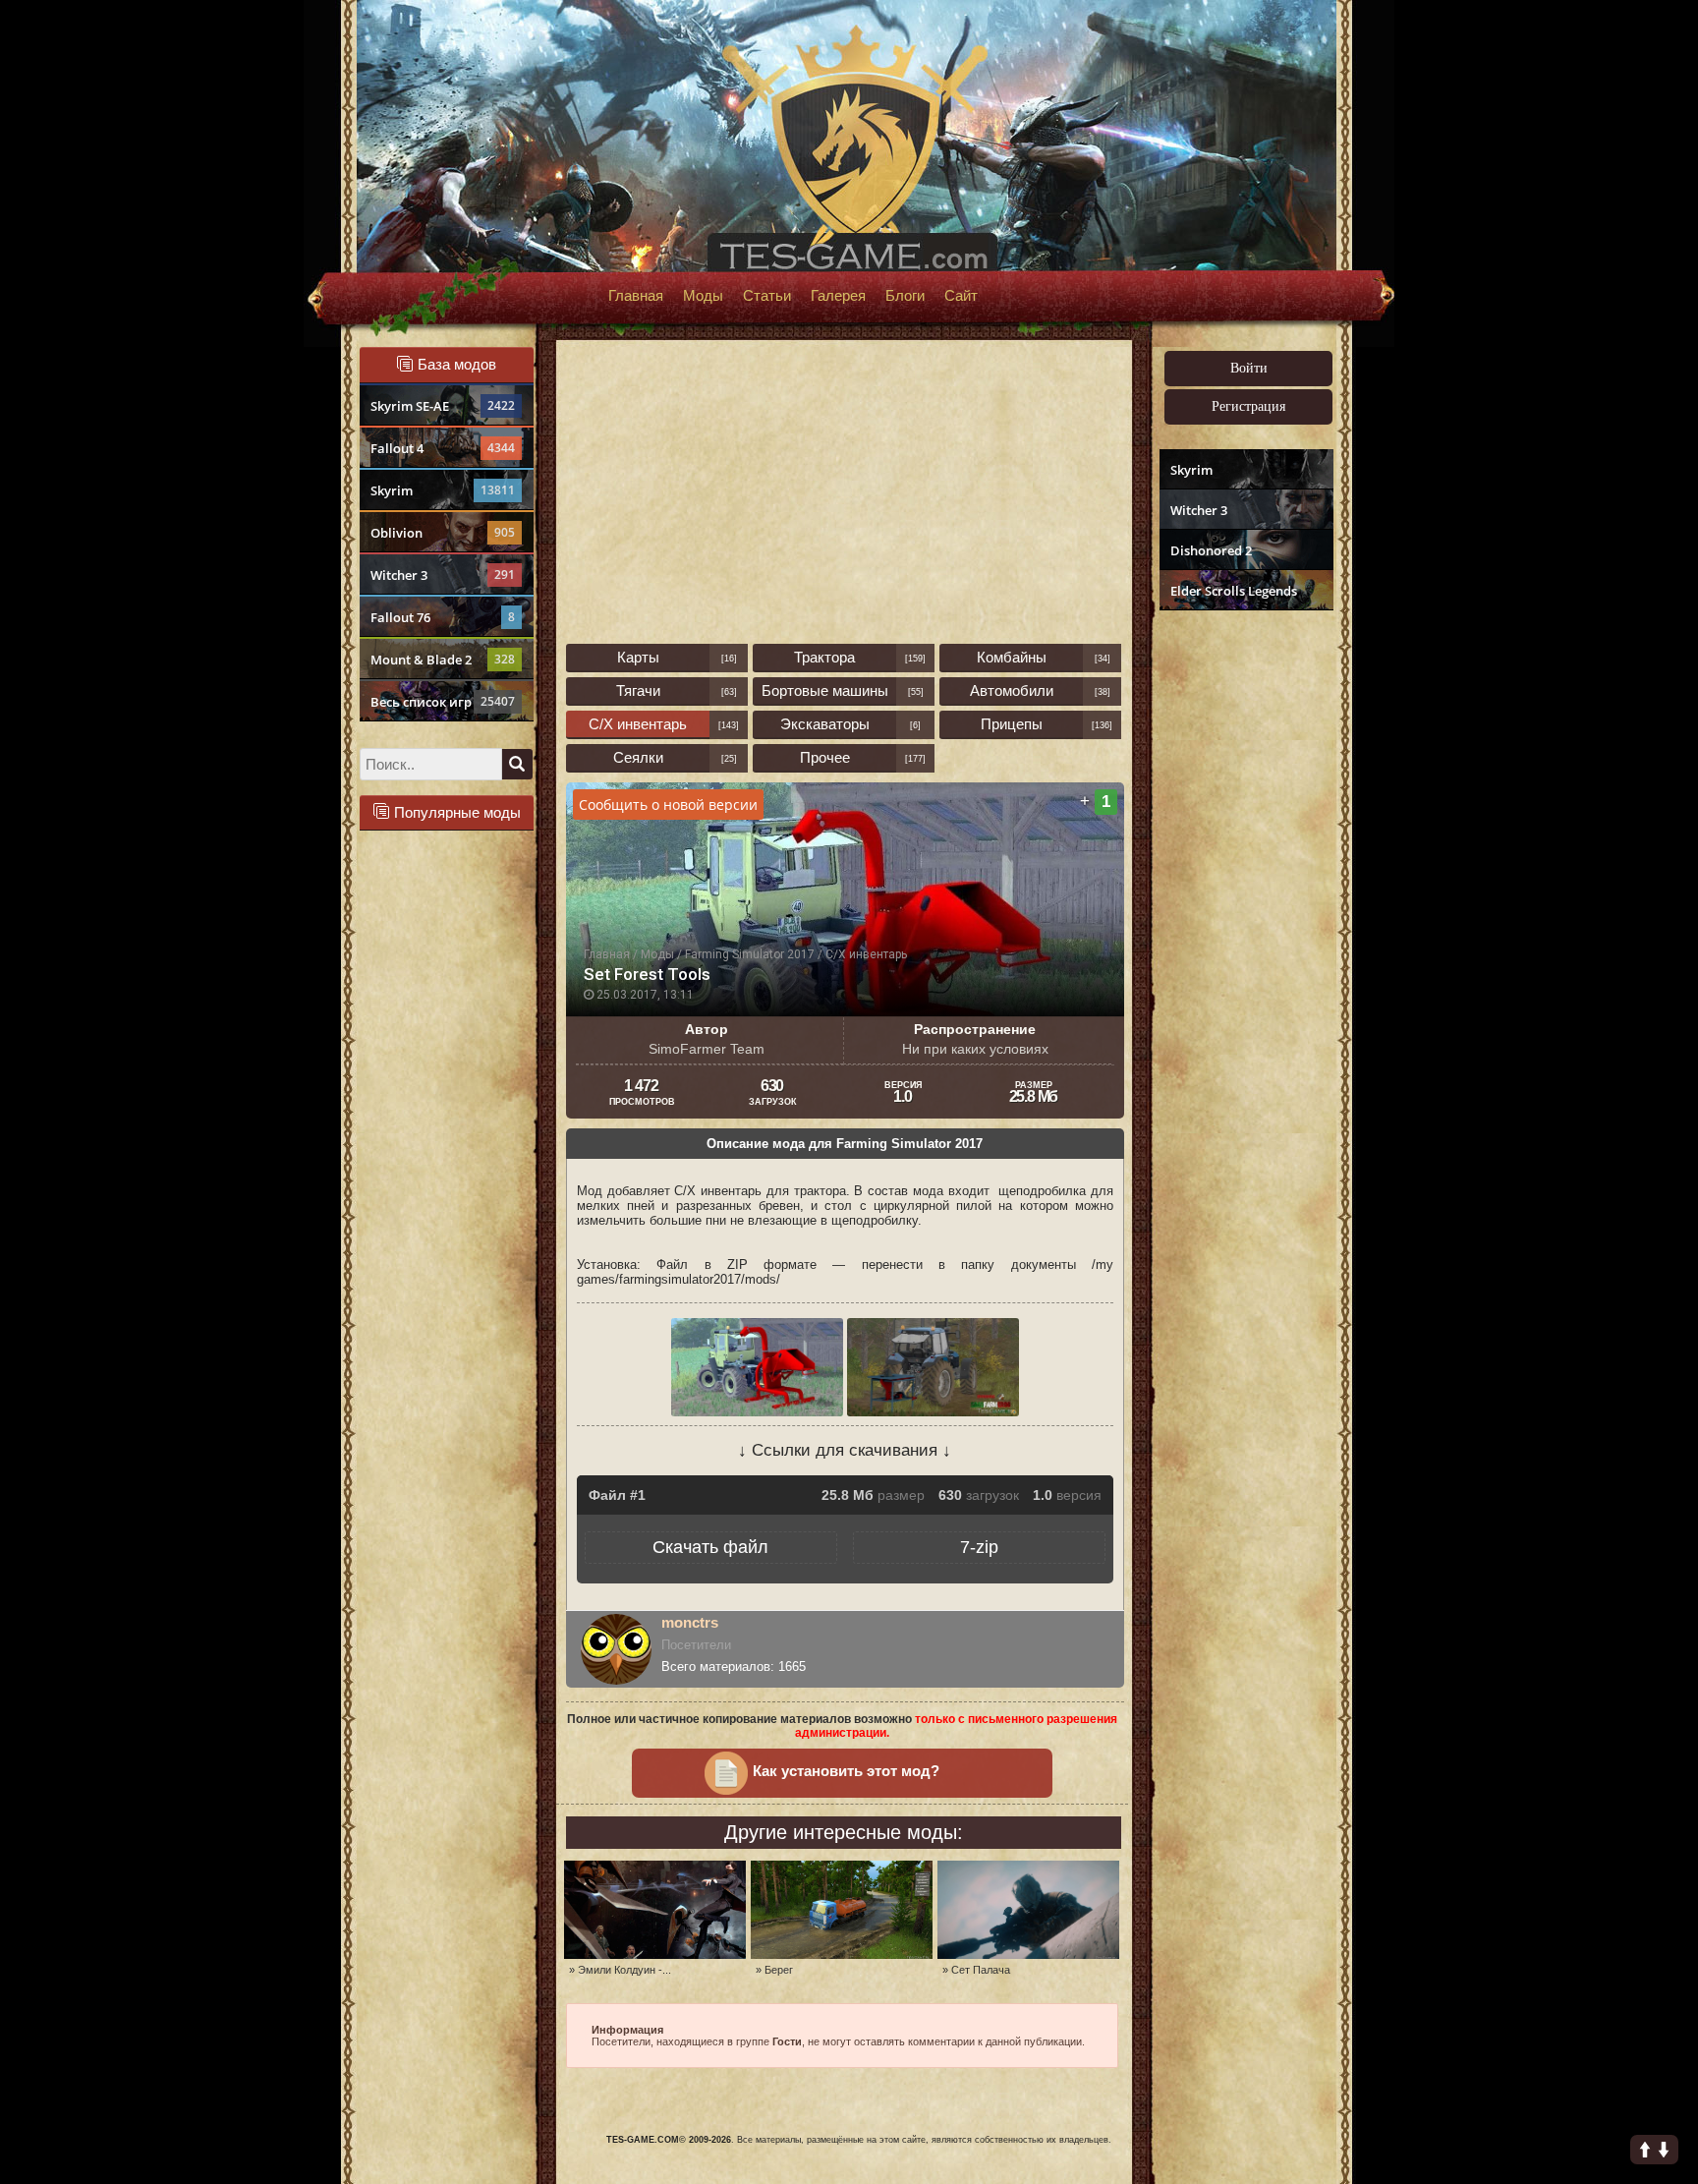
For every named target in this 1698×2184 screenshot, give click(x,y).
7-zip (979, 1547)
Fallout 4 (443, 448)
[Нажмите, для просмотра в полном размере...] (759, 1412)
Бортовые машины (825, 690)
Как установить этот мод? (846, 1771)
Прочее (825, 757)
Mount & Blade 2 (443, 660)
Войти (1249, 368)
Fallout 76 (443, 617)
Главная (636, 296)
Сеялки (638, 757)
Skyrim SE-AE (443, 406)
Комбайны (1012, 657)
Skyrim (443, 490)
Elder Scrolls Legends (1234, 591)
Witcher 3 (443, 575)
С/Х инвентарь (638, 724)
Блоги (905, 296)
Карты (638, 657)
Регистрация (1248, 406)
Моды (703, 296)
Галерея (838, 296)
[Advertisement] (1244, 920)
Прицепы (1012, 724)
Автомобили (1012, 690)
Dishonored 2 (1211, 550)
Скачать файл (710, 1547)
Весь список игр (443, 702)
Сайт (961, 296)
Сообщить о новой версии (668, 805)
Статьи (767, 296)
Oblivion (443, 533)
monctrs (690, 1622)
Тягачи (638, 690)
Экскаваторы (825, 724)
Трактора (824, 657)
